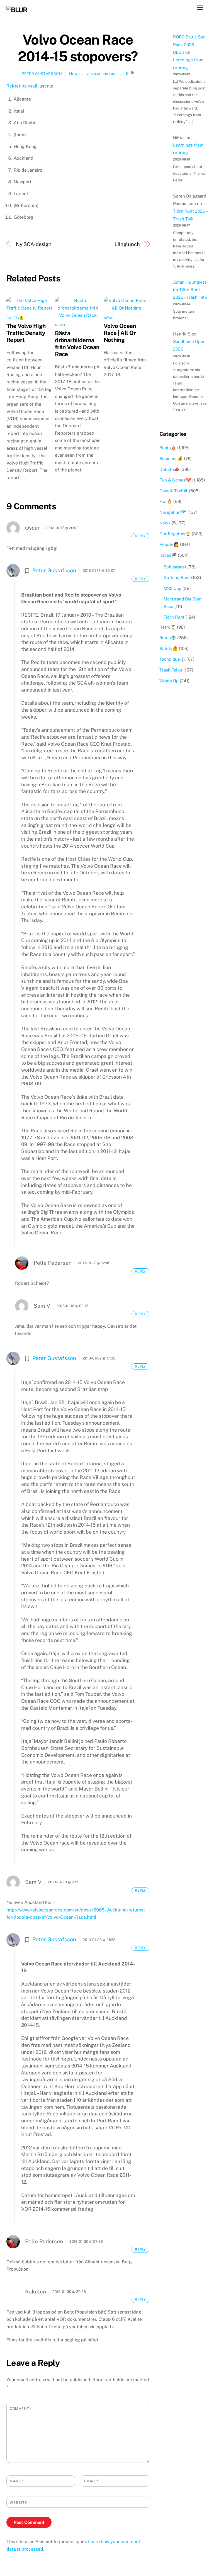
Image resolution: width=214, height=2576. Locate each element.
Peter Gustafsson (42, 74)
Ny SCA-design (34, 244)
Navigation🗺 (173, 512)
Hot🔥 (166, 501)
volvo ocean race (102, 73)
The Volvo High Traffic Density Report (26, 333)
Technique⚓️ (172, 659)
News (74, 73)
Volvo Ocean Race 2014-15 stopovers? (78, 48)
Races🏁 (168, 555)
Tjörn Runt (174, 617)
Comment (21, 2409)
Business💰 (171, 458)
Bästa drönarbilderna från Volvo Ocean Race (77, 344)
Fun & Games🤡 (175, 480)
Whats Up (169, 681)
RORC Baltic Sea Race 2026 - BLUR (189, 45)
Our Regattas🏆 (175, 534)
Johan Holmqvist (190, 282)
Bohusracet (175, 567)
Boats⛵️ (168, 448)
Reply (140, 536)
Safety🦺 (15, 318)
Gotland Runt (177, 577)
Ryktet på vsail (22, 86)
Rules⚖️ (168, 638)
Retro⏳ (168, 627)
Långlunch (127, 244)
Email (91, 2481)
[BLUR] (17, 10)
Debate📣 (169, 469)
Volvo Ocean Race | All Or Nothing (120, 333)
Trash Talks (171, 670)
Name (17, 2481)
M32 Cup (172, 588)
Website (18, 2503)
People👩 (169, 544)
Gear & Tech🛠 (174, 491)
